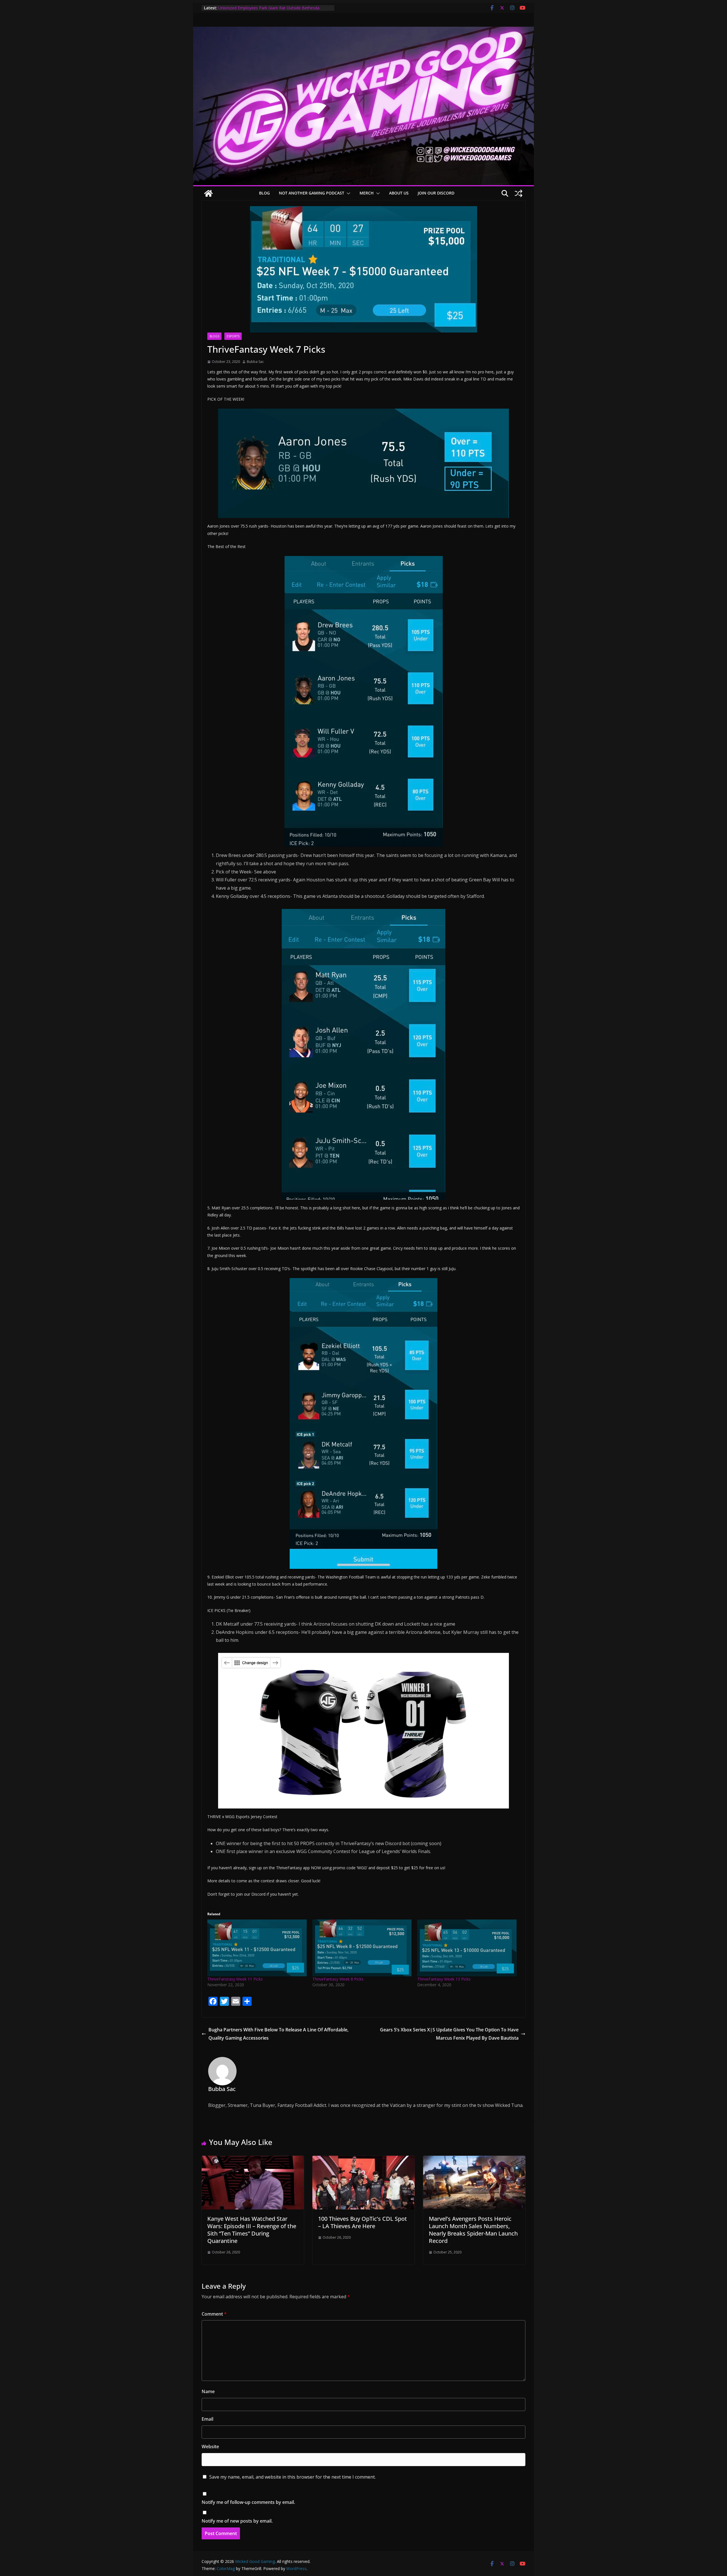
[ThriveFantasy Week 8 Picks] (362, 1948)
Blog (264, 193)
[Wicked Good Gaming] (363, 31)
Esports (233, 336)
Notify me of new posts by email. (237, 2521)
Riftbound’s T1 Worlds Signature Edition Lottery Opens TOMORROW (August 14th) (268, 11)
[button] (347, 193)
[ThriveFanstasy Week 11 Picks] (257, 1948)
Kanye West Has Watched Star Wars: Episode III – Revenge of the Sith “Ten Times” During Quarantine (252, 2230)
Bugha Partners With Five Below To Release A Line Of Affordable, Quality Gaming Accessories (278, 2034)
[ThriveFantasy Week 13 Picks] (467, 1948)
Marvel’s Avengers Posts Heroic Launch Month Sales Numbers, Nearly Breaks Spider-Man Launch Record (473, 2230)
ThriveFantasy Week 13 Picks (444, 1979)
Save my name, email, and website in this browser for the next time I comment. (293, 2477)
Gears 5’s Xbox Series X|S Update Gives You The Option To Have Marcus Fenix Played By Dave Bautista (449, 2034)
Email (207, 2419)
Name (208, 2391)
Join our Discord (436, 193)
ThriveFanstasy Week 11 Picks (235, 1979)
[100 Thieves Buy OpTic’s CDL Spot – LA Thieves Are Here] (363, 2160)
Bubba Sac (255, 362)
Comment (214, 2314)
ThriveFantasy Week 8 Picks (338, 1979)
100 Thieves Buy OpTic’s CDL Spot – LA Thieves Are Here (363, 2222)
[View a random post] (519, 193)
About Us (399, 193)
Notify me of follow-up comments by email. (248, 2502)
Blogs (214, 336)
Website (210, 2447)
